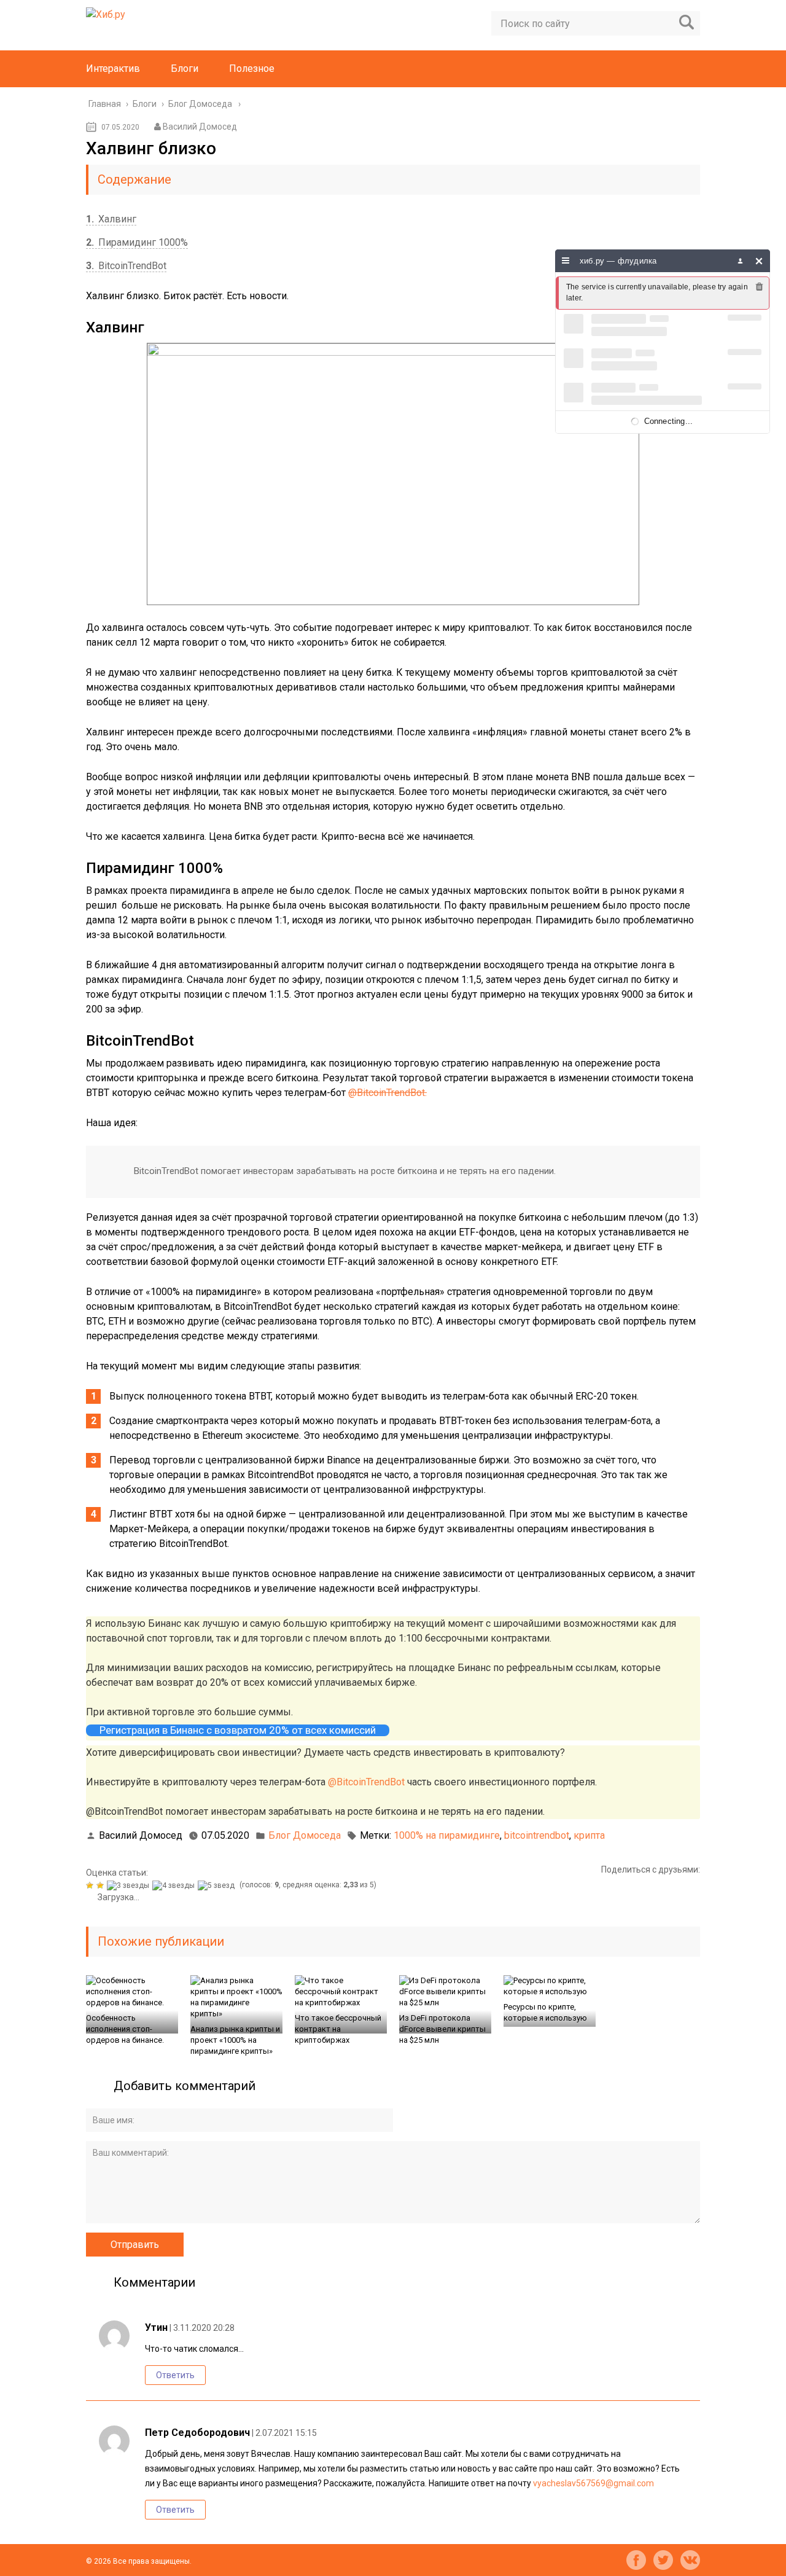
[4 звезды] (175, 1885)
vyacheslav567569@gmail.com (593, 2483)
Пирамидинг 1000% (137, 242)
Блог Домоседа (305, 1835)
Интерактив (113, 69)
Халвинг (111, 219)
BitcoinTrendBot (126, 266)
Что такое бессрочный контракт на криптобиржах (338, 2029)
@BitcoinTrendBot (366, 1782)
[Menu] (566, 261)
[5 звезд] (218, 1885)
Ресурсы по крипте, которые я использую (545, 2012)
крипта (589, 1835)
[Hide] (759, 261)
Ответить (175, 2375)
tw (663, 2560)
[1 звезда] (91, 1885)
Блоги (185, 69)
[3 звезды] (130, 1885)
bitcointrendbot (537, 1835)
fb (636, 2560)
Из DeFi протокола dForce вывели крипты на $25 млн (442, 2029)
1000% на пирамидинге (447, 1835)
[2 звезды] (102, 1885)
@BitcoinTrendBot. (387, 1093)
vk (690, 2560)
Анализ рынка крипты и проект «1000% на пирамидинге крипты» (235, 2040)
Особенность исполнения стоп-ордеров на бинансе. (125, 2029)
